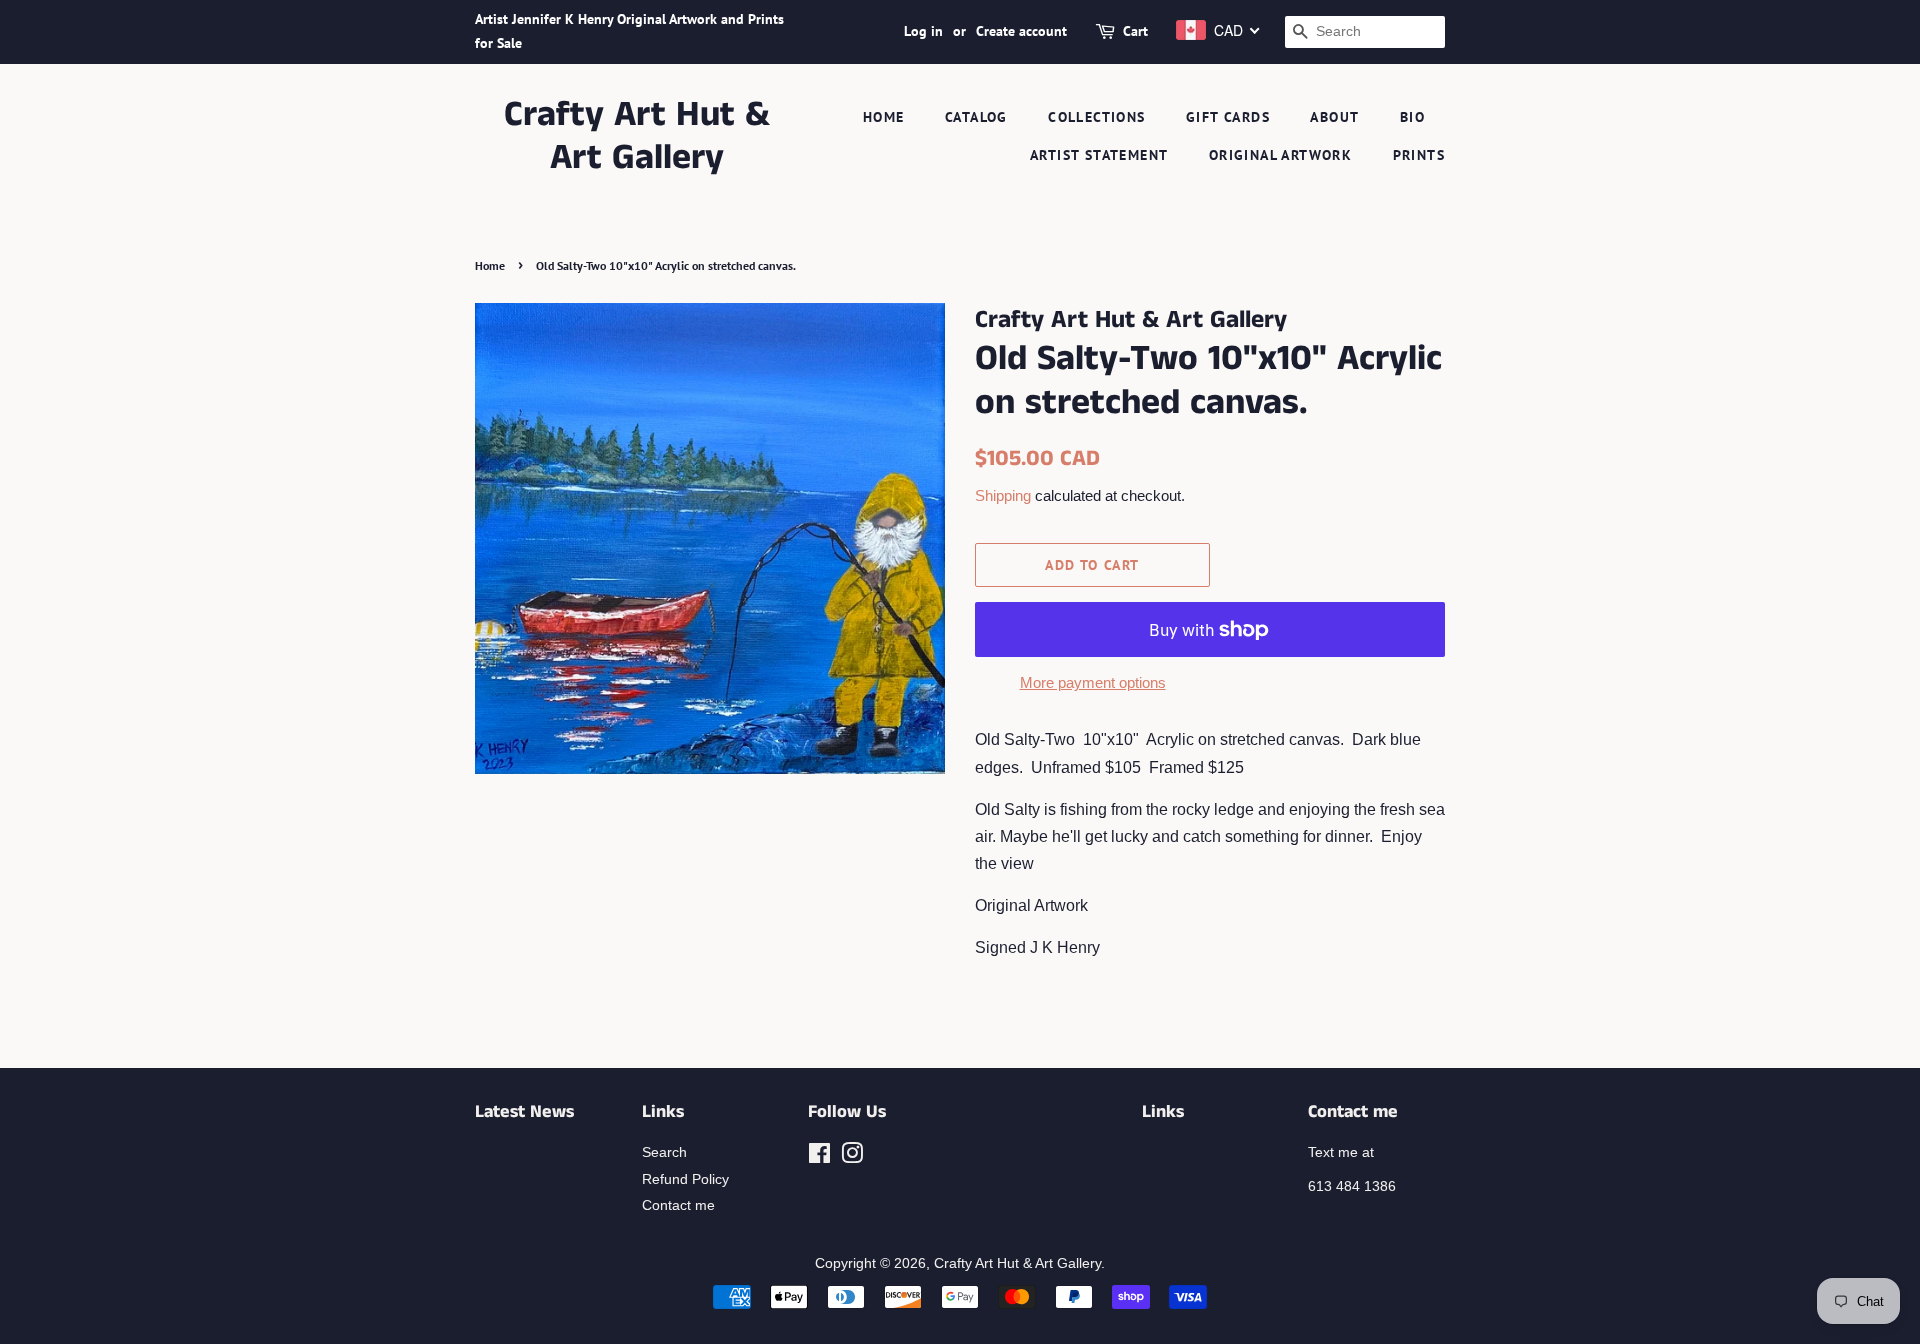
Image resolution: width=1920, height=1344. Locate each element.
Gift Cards (1228, 117)
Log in (923, 31)
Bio (1412, 117)
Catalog (976, 117)
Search (664, 1152)
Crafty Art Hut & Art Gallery (636, 137)
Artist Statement (1099, 155)
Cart (1135, 31)
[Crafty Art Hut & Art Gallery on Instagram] (852, 1157)
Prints (1419, 155)
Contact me (678, 1205)
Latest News (524, 1112)
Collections (1096, 117)
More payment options (1093, 682)
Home (884, 117)
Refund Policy (685, 1179)
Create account (1021, 31)
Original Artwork (1280, 155)
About (1334, 117)
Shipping (1003, 495)
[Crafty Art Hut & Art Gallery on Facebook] (819, 1157)
